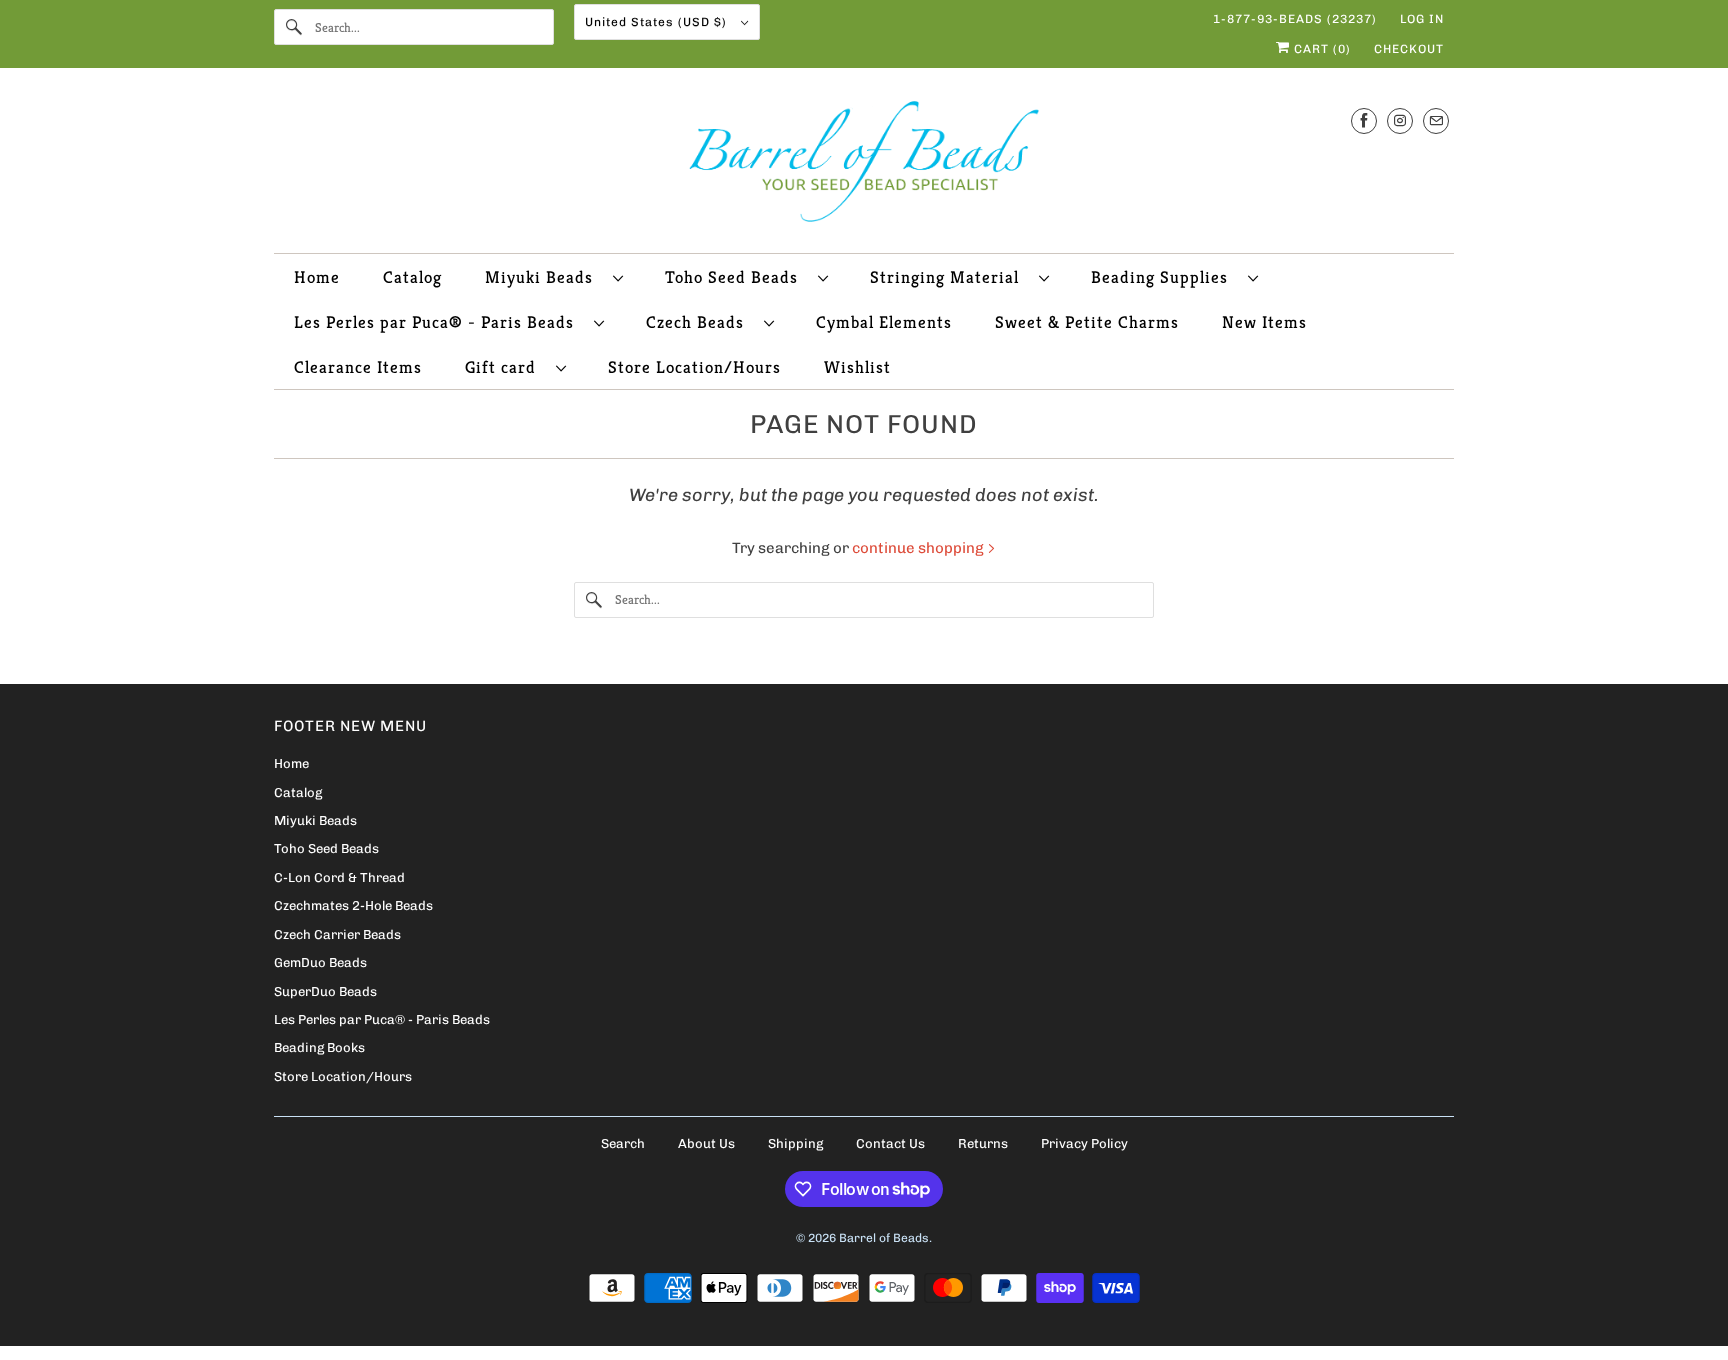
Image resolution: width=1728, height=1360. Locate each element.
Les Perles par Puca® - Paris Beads (439, 322)
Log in (1422, 19)
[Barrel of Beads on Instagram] (1400, 120)
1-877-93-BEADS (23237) (1295, 19)
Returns (983, 1143)
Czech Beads (700, 322)
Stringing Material (949, 277)
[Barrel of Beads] (864, 165)
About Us (706, 1143)
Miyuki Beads (544, 277)
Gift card (505, 367)
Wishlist (857, 367)
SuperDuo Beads (325, 991)
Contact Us (890, 1143)
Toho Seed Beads (736, 277)
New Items (1264, 322)
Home (317, 277)
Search (623, 1143)
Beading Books (319, 1047)
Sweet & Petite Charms (1087, 322)
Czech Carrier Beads (337, 934)
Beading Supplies (1164, 277)
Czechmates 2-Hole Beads (353, 905)
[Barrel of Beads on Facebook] (1364, 120)
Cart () (1320, 49)
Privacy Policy (1084, 1143)
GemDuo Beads (320, 962)
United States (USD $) (658, 22)
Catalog (412, 277)
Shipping (795, 1143)
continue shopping (919, 548)
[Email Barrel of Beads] (1436, 120)
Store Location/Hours (694, 367)
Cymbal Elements (884, 322)
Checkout (1409, 49)
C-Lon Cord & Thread (339, 877)
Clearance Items (358, 367)
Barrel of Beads (884, 1238)
